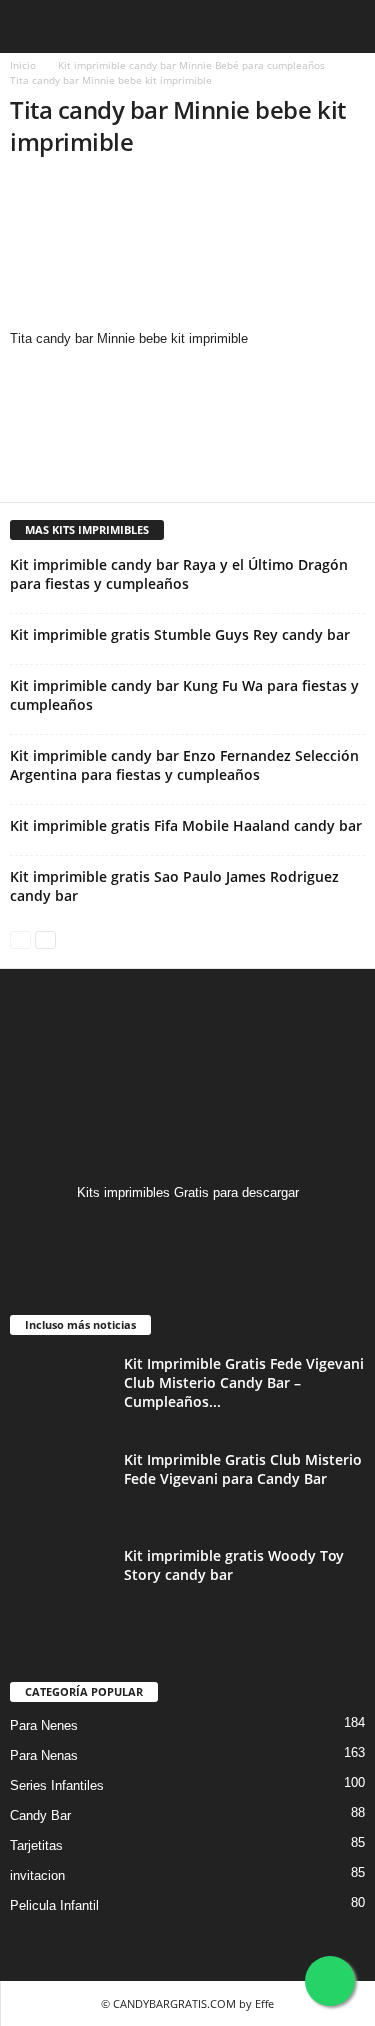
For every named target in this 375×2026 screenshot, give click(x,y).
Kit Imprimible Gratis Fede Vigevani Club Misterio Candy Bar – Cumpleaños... (244, 1382)
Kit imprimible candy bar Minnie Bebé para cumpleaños (191, 65)
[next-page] (45, 938)
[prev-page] (20, 938)
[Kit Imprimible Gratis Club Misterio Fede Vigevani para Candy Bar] (60, 1487)
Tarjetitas (36, 1845)
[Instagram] (187, 1231)
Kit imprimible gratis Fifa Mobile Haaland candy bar (186, 825)
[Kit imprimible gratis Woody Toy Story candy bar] (60, 1583)
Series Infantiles (57, 1785)
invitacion (37, 1875)
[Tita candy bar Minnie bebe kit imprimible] (187, 253)
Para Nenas (44, 1755)
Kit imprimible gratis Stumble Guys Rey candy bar (180, 634)
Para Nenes (44, 1725)
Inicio (23, 65)
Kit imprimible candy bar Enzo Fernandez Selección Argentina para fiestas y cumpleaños (184, 765)
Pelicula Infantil (54, 1905)
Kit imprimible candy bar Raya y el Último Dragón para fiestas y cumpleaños (179, 574)
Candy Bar (40, 1815)
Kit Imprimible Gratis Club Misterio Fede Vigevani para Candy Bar (243, 1469)
